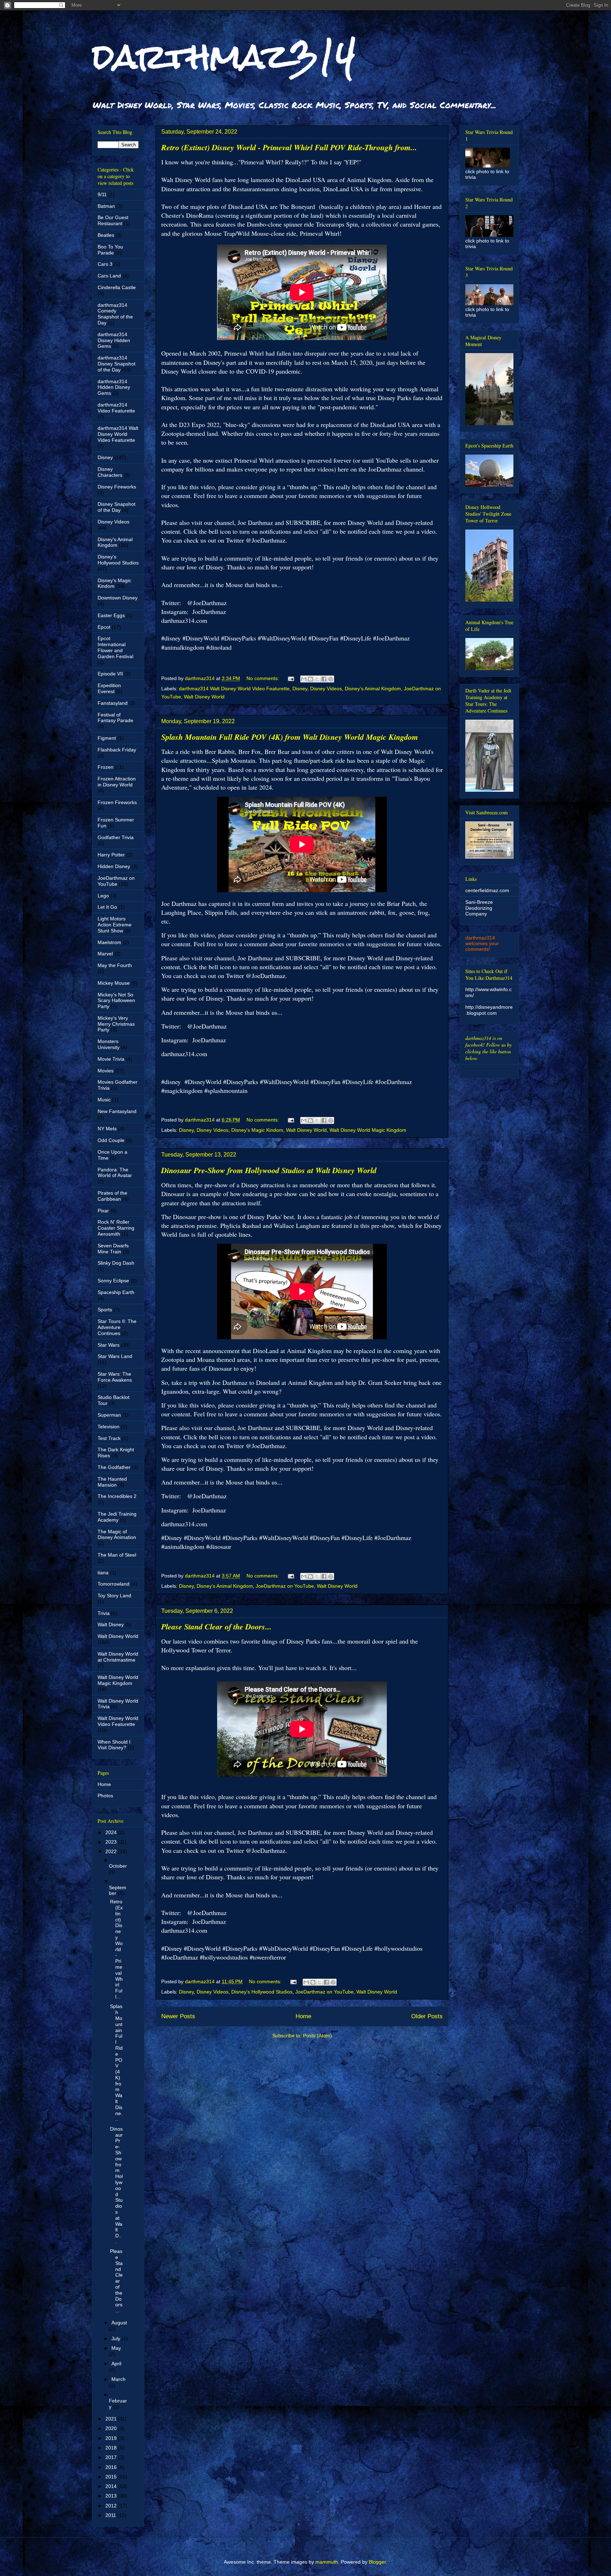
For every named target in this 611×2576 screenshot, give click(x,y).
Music (104, 1100)
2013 (112, 2496)
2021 (112, 2419)
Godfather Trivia (116, 837)
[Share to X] (317, 679)
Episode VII (110, 674)
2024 (112, 1832)
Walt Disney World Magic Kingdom (368, 1130)
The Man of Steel (117, 1555)
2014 (112, 2486)
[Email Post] (290, 678)
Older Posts (427, 2016)
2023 (112, 1842)
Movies (106, 1071)
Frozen (106, 767)
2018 (112, 2448)
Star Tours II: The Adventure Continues (117, 1327)
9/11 (102, 194)
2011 (111, 2515)
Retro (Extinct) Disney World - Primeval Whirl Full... (116, 1949)
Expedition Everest (109, 688)
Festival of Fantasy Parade (115, 718)
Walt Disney (111, 1624)
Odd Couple (111, 1140)
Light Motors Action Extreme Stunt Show (115, 925)
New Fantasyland (117, 1111)
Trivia (104, 1613)
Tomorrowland (114, 1584)
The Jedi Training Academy (117, 1517)
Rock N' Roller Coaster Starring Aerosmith (116, 1228)
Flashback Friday (117, 750)
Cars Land (109, 276)
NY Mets (107, 1129)
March (118, 2379)
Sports (105, 1310)
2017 (112, 2457)
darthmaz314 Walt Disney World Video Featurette (234, 689)
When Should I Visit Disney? (114, 1745)
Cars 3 (105, 264)
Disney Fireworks (117, 487)
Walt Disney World (204, 697)
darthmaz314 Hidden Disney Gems (114, 387)
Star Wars (109, 1345)
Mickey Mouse (114, 983)
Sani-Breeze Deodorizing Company (479, 908)
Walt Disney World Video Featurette (118, 1721)
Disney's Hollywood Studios (262, 1992)
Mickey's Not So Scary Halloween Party (116, 1001)
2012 (112, 2506)
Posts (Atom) (318, 2036)
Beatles (106, 235)
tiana (103, 1573)
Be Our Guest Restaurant (113, 220)
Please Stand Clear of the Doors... (216, 1626)
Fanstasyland (113, 703)
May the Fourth (115, 965)
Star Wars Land (115, 1356)
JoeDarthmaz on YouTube (285, 1586)
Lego (103, 896)
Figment (107, 738)
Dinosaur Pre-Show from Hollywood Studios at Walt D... (116, 2185)
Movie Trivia (111, 1059)
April (116, 2364)
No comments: (263, 678)
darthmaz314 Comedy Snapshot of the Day (115, 314)
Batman (106, 206)
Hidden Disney (114, 866)
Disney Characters (110, 472)
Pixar (103, 1211)
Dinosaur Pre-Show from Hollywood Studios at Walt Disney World (269, 1170)
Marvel (105, 954)
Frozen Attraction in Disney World (117, 782)
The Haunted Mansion (112, 1482)
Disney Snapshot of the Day (117, 507)
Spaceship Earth (116, 1292)
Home (303, 2016)
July (117, 2338)
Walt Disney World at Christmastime (118, 1657)
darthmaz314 (224, 56)
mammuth (327, 2562)
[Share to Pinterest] (331, 679)
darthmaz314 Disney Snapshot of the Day (117, 364)
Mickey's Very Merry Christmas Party (116, 1024)
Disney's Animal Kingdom (373, 689)
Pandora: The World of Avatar (115, 1173)
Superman (109, 1415)
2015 (112, 2477)
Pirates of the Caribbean (112, 1196)
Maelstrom (109, 942)
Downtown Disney (118, 598)
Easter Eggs (111, 615)
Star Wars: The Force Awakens (115, 1377)
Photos (105, 1796)
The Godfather (114, 1467)
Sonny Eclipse (113, 1281)
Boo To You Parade (110, 250)
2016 (112, 2467)
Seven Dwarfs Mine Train (113, 1249)
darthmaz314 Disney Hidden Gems (114, 340)
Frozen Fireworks (117, 802)
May (116, 2348)
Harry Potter (111, 855)
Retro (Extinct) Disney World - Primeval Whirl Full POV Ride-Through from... (289, 147)
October (118, 1866)
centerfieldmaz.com (487, 890)
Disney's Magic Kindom (257, 1130)
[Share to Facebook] (324, 679)
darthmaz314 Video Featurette (116, 408)
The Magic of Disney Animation (117, 1535)
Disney (300, 689)
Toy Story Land (114, 1596)
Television (109, 1427)
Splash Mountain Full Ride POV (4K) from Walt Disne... (116, 2063)
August (119, 2323)
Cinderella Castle (117, 287)
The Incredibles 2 (117, 1496)
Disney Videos (326, 689)
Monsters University (109, 1044)
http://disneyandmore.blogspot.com (489, 1010)
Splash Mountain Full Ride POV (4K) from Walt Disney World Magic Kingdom (290, 737)
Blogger (377, 2562)
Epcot (104, 627)
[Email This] (304, 679)
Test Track (109, 1438)
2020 (112, 2428)
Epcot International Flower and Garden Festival (115, 647)
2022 (112, 1851)
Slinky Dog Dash (116, 1263)
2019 (112, 2438)
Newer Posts (178, 2016)
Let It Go (107, 907)
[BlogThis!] (310, 679)
